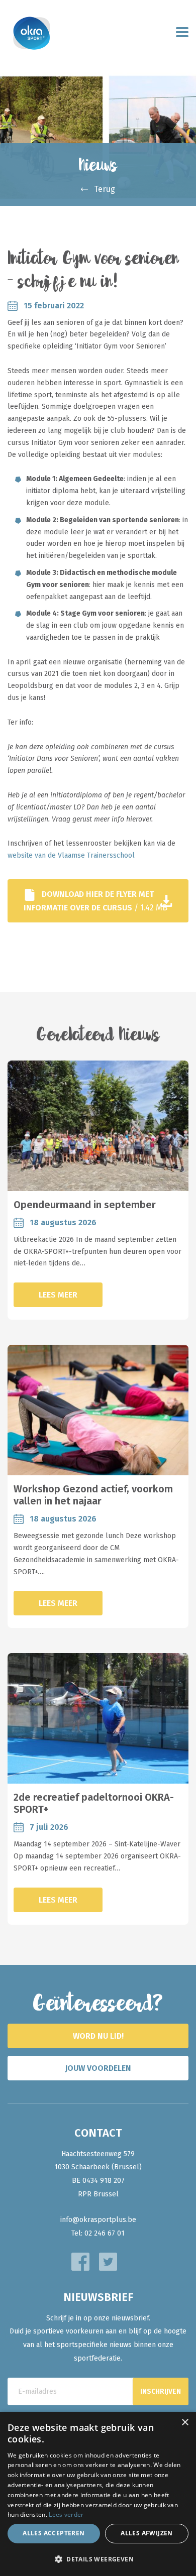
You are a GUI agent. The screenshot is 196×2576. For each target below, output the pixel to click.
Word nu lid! (98, 2036)
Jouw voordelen (98, 2068)
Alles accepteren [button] (54, 2533)
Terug (105, 189)
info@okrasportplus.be (98, 2220)
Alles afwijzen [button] (147, 2533)
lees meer (58, 1295)
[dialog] (98, 2494)
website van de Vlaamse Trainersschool (71, 855)
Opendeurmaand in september (85, 1205)
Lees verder (66, 2514)
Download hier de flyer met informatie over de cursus (95, 901)
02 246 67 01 (105, 2233)
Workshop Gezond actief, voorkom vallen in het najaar (93, 1495)
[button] (98, 2559)
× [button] (185, 2423)
